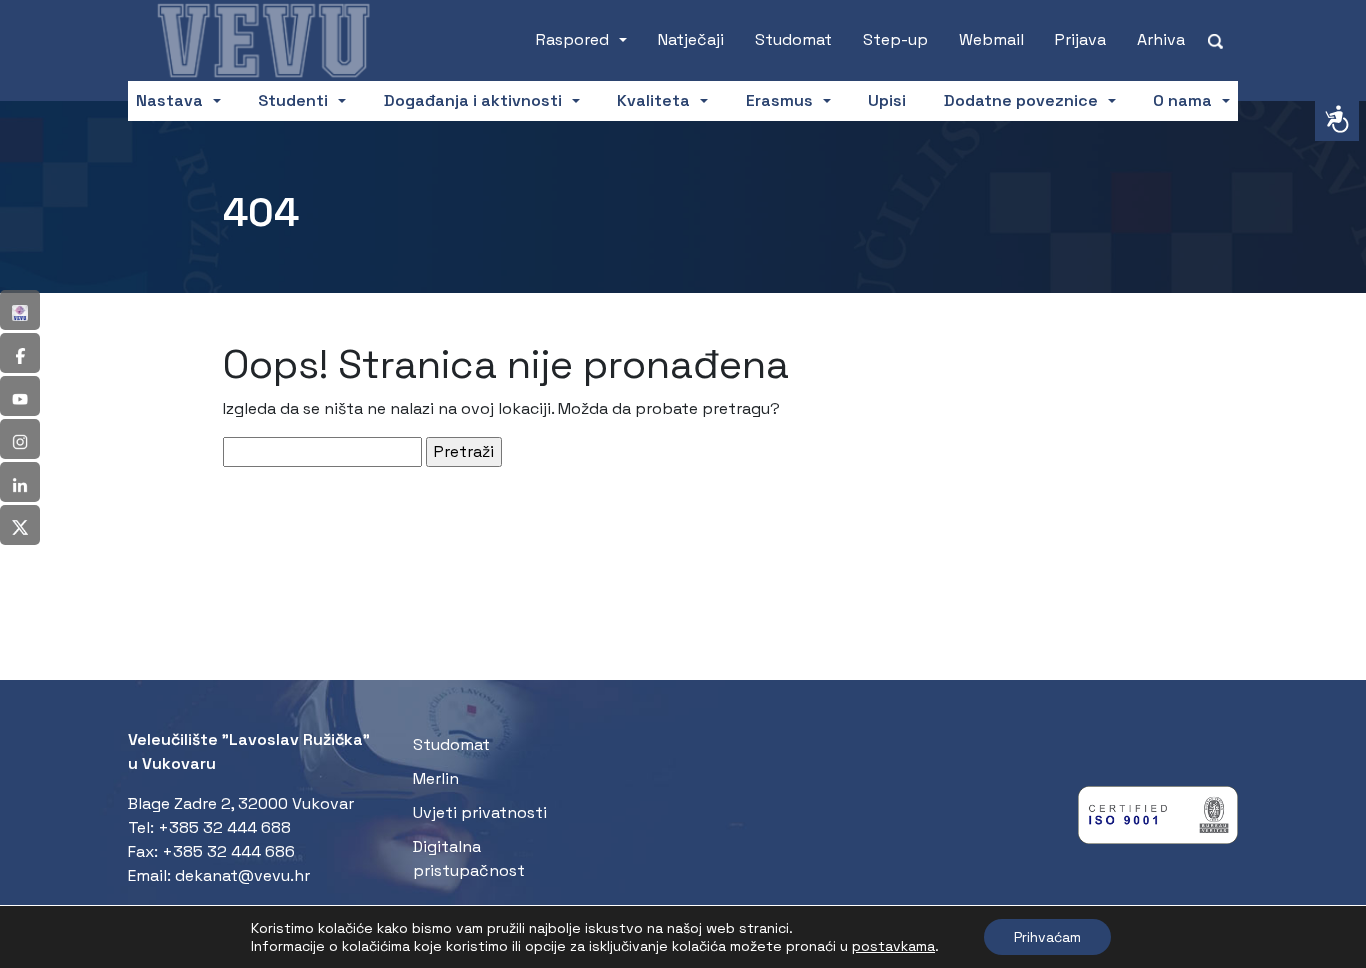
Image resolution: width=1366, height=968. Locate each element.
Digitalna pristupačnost (469, 858)
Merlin (436, 778)
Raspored (572, 39)
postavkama (893, 946)
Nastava (169, 100)
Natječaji (691, 39)
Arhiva (1161, 39)
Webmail (991, 39)
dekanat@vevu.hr (242, 875)
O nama (1182, 100)
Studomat (793, 39)
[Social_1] (20, 310)
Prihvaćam (1047, 937)
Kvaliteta (653, 100)
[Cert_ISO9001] (1158, 820)
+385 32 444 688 (224, 827)
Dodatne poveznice (1021, 100)
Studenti (293, 100)
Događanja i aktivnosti (473, 100)
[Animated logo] (263, 40)
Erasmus (779, 100)
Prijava (1080, 39)
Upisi (887, 100)
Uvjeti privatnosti (480, 812)
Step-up (895, 39)
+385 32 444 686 (228, 851)
